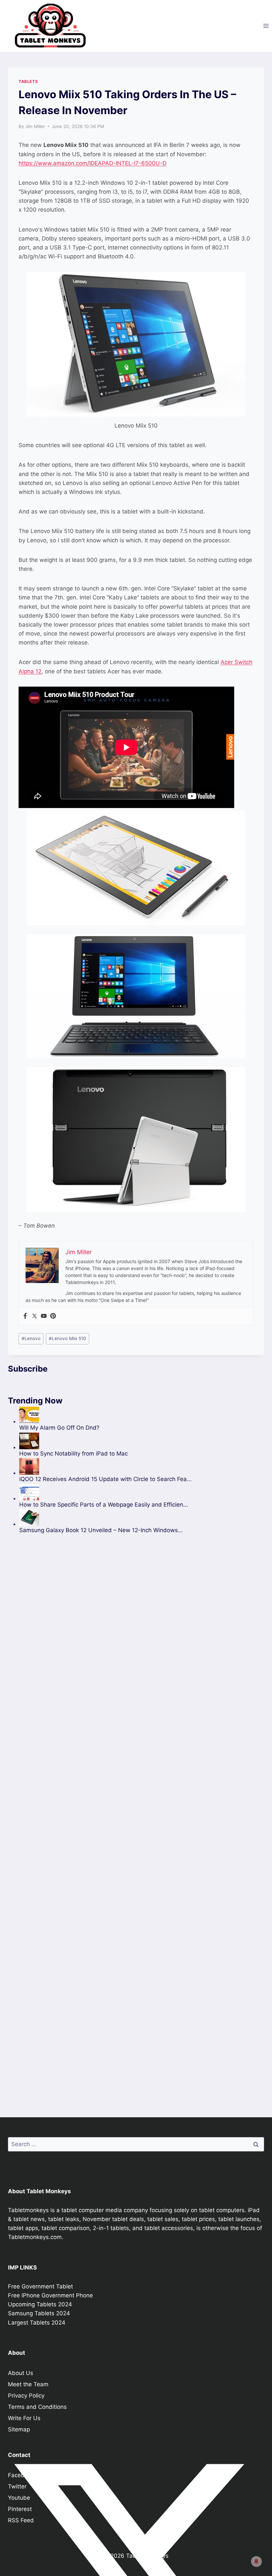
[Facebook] (25, 1316)
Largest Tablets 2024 (37, 2323)
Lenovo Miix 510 (68, 1338)
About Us (21, 2373)
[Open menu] (266, 26)
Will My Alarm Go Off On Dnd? (59, 1428)
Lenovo (31, 1338)
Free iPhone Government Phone (50, 2295)
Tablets (28, 81)
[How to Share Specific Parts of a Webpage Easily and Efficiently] (105, 1492)
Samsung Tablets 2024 (39, 2313)
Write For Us (24, 2418)
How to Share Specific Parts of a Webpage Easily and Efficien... (104, 1505)
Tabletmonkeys (28, 2210)
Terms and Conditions (37, 2407)
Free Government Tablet (40, 2286)
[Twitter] (34, 1316)
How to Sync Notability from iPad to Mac (73, 1454)
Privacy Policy (26, 2396)
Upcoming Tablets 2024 (40, 2304)
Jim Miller (35, 126)
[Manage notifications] (256, 2561)
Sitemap (19, 2429)
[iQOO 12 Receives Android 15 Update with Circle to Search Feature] (105, 1466)
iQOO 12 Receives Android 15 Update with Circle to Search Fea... (105, 1479)
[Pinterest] (53, 1316)
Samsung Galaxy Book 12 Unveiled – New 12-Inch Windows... (101, 1530)
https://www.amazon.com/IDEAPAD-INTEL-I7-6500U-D (93, 163)
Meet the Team (28, 2384)
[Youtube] (44, 1316)
